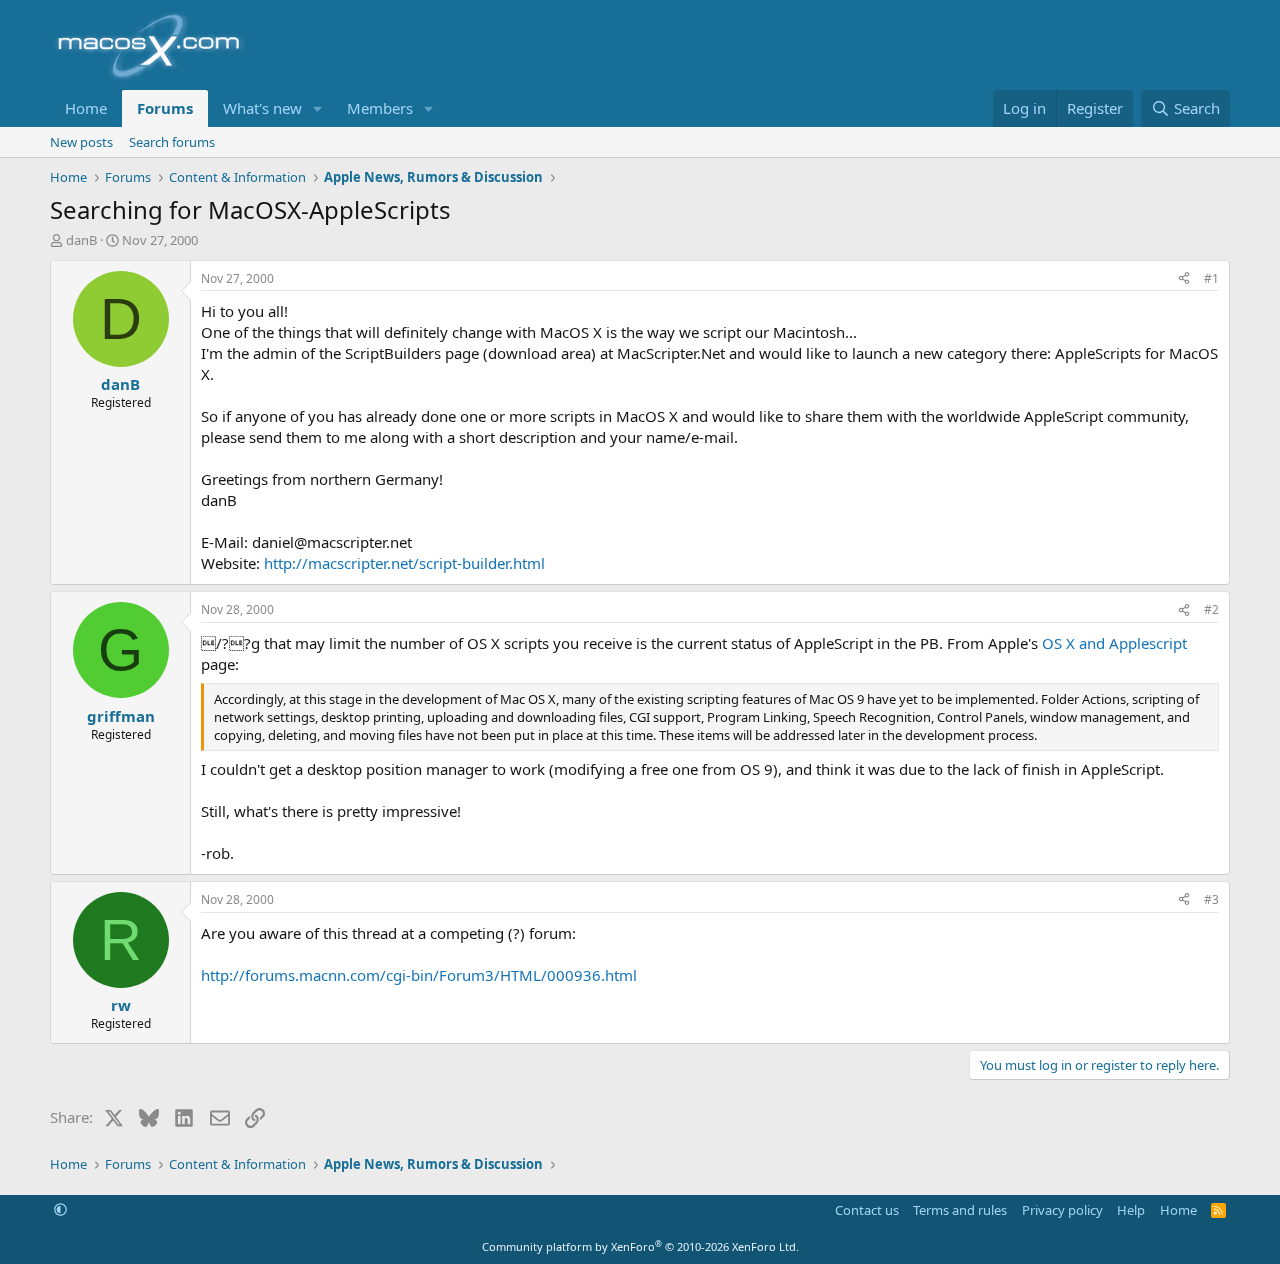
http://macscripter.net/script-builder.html (404, 563)
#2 (1211, 609)
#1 (1211, 278)
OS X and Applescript (1114, 643)
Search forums (172, 142)
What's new (262, 108)
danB (81, 240)
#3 (1211, 899)
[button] (318, 108)
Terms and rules (960, 1210)
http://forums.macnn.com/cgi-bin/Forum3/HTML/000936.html (419, 975)
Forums (165, 108)
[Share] (1184, 279)
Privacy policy (1062, 1210)
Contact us (867, 1210)
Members (380, 108)
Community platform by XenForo (640, 1246)
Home (86, 108)
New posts (81, 142)
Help (1131, 1210)
